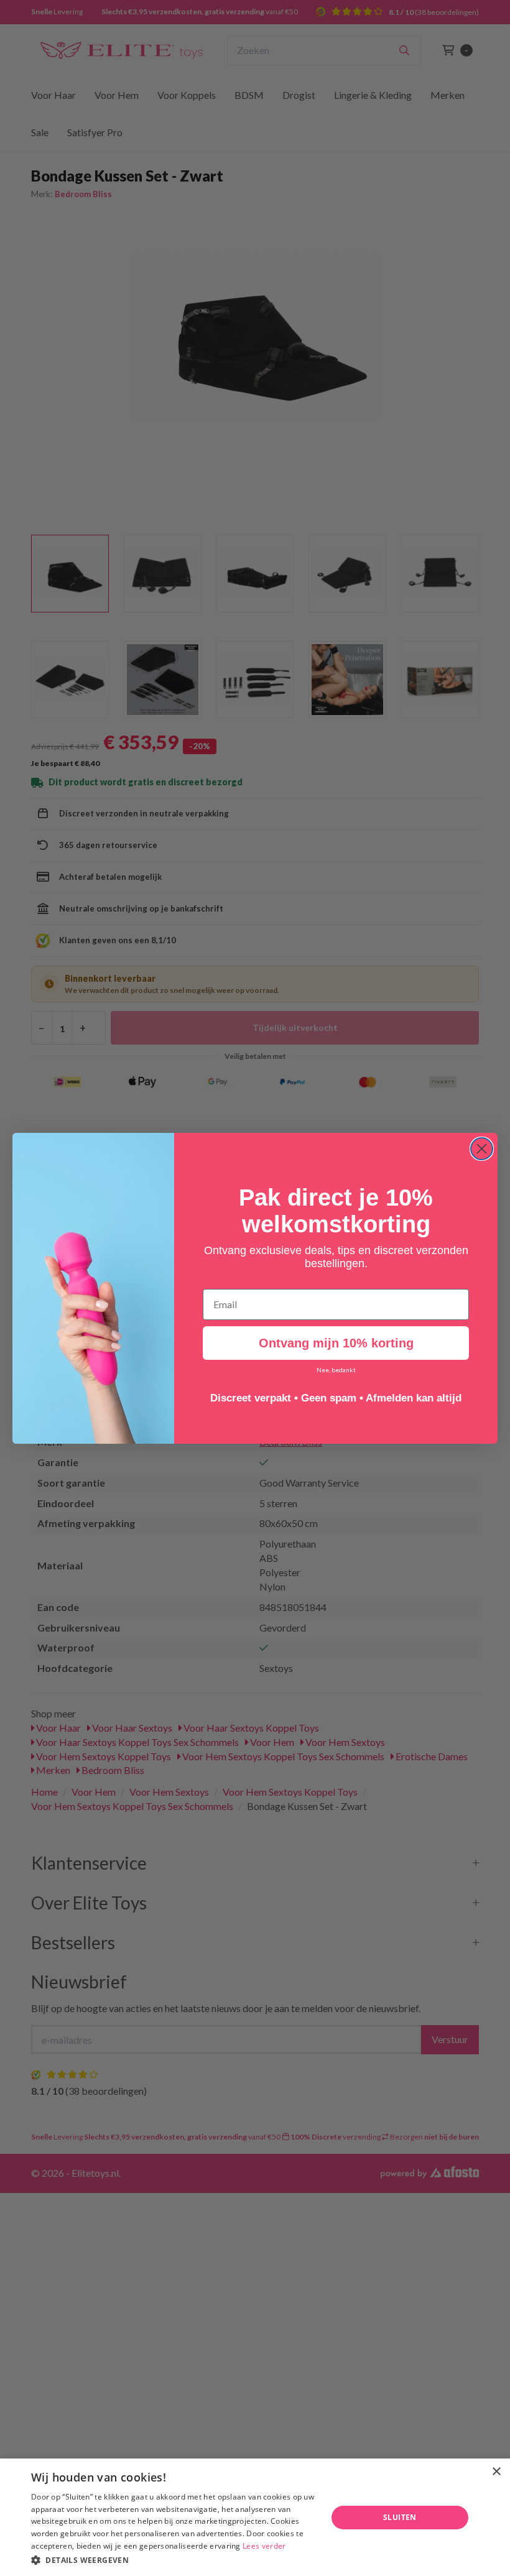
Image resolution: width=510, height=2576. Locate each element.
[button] (175, 2560)
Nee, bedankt (336, 1370)
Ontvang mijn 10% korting (336, 1343)
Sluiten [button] (400, 2517)
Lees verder (264, 2546)
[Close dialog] (482, 1149)
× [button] (496, 2472)
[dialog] (255, 2517)
